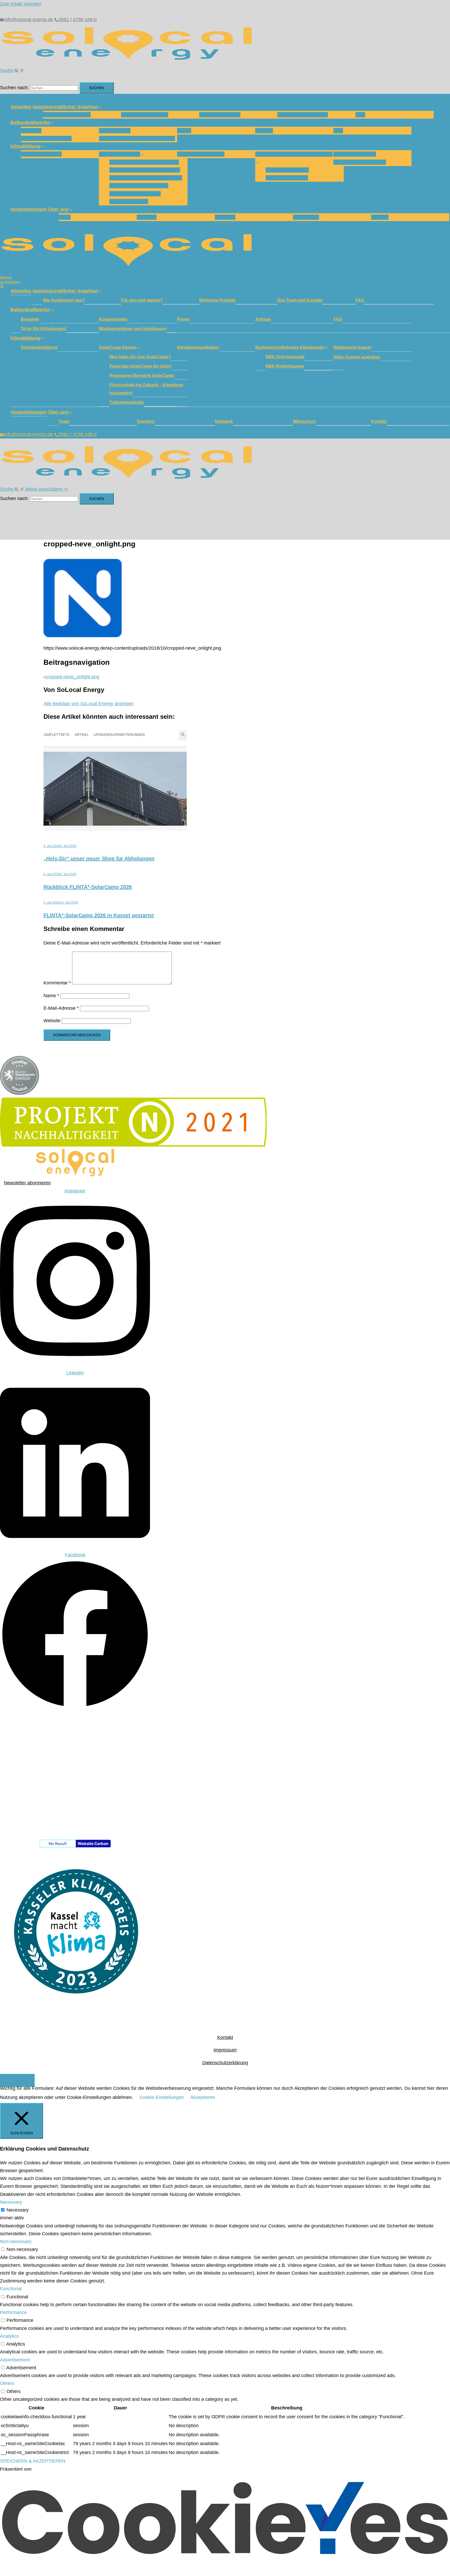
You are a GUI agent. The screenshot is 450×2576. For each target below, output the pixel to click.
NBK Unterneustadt (287, 170)
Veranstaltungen (29, 209)
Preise (184, 131)
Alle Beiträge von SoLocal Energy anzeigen (89, 704)
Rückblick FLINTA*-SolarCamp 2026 (88, 887)
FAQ (360, 115)
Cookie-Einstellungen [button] (162, 2097)
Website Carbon (93, 1844)
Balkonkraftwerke (30, 123)
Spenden (147, 217)
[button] (12, 70)
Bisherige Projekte (220, 115)
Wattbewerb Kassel (355, 154)
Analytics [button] (9, 2336)
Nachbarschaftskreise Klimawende (294, 154)
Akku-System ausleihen (360, 162)
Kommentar (57, 983)
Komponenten (115, 131)
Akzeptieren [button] (203, 2097)
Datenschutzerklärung (225, 2063)
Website (52, 1021)
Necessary (18, 2210)
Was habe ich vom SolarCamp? (144, 162)
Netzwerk (225, 217)
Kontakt (380, 217)
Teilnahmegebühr (129, 202)
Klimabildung (25, 146)
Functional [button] (11, 2289)
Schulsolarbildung (41, 154)
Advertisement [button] (15, 2360)
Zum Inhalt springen (21, 4)
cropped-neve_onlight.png (72, 677)
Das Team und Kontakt (303, 115)
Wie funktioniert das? (67, 115)
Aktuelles (21, 107)
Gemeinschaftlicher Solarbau (65, 107)
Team (65, 217)
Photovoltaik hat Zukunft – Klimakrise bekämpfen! (146, 389)
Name (51, 996)
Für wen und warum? (145, 115)
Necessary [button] (11, 2202)
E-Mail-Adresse (61, 1008)
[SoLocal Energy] (130, 62)
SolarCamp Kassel (120, 154)
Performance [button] (13, 2312)
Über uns (58, 209)
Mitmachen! (306, 217)
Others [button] (7, 2383)
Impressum (225, 2050)
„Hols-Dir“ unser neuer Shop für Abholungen (99, 858)
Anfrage (264, 131)
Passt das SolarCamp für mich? (145, 170)
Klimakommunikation (201, 154)
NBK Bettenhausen (287, 178)
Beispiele (31, 131)
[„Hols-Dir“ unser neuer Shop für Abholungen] (115, 829)
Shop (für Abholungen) (46, 138)
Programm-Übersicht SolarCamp (146, 178)
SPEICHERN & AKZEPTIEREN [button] (33, 2461)
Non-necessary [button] (16, 2242)
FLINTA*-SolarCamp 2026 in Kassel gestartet (99, 915)
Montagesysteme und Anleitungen (137, 138)
